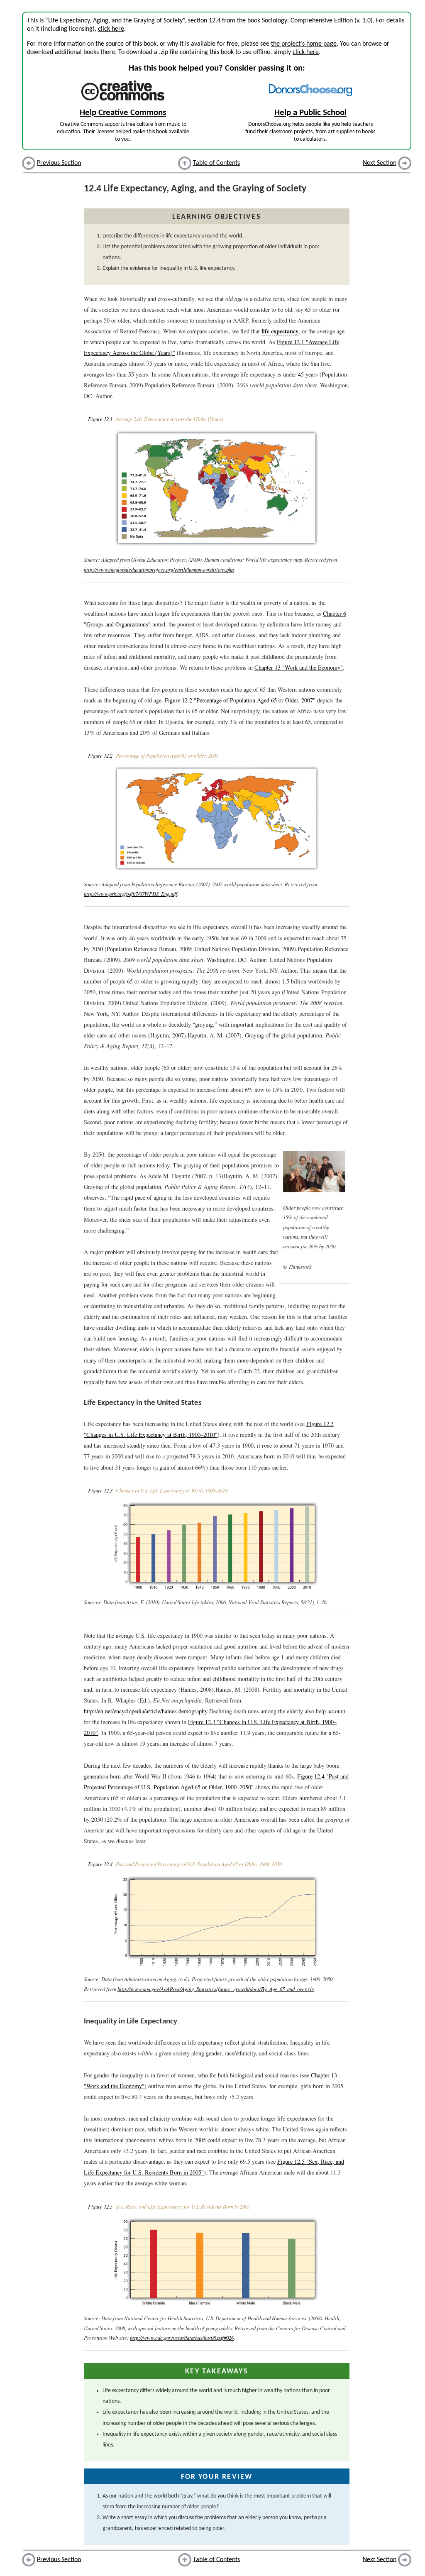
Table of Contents (216, 163)
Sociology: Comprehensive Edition (307, 21)
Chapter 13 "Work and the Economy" (299, 667)
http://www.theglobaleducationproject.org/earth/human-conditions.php (159, 569)
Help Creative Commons (123, 113)
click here (111, 29)
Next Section (380, 163)
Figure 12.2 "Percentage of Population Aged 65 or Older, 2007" (240, 700)
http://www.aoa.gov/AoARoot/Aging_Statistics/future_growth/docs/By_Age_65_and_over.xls (216, 1989)
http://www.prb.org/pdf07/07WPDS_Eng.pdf (131, 894)
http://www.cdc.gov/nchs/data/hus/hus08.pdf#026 (182, 2337)
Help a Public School (310, 113)
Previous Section (59, 163)
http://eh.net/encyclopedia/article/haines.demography (146, 1711)
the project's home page (304, 44)
